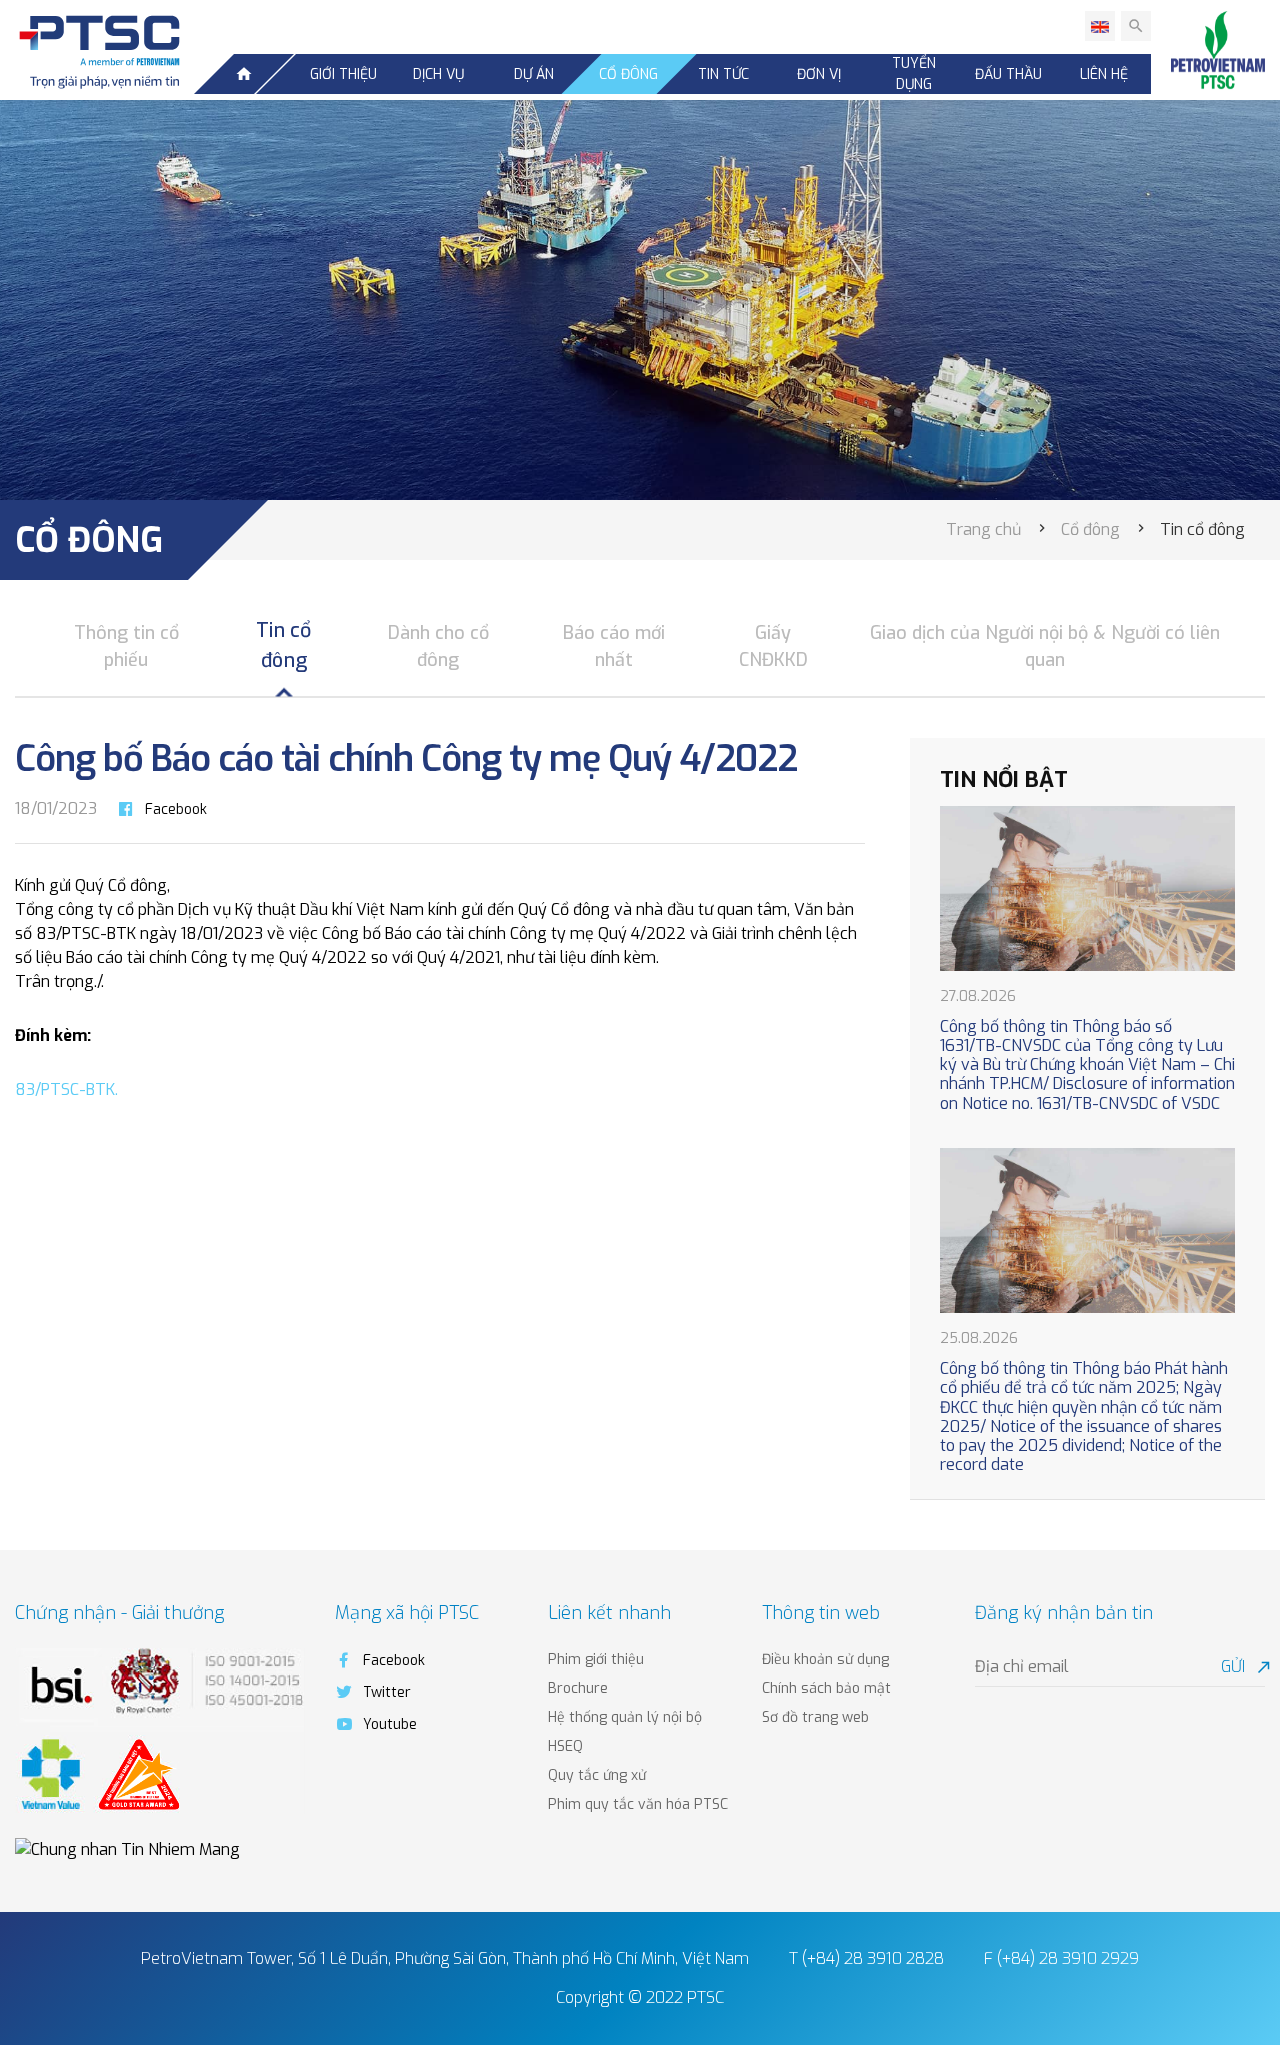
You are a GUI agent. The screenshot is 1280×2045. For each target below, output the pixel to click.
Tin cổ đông (283, 645)
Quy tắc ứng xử (597, 1775)
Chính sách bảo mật (826, 1688)
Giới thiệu (343, 74)
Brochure (578, 1688)
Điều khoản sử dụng (825, 1659)
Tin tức (723, 74)
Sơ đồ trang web (815, 1717)
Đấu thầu (1008, 74)
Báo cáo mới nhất (614, 646)
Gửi (1243, 1666)
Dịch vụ (438, 74)
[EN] (1100, 26)
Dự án (534, 74)
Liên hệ (1104, 74)
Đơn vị (819, 74)
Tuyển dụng (914, 74)
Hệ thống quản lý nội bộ (625, 1717)
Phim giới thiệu (596, 1659)
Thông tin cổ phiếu (126, 646)
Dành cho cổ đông (438, 646)
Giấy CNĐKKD (773, 646)
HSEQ (565, 1746)
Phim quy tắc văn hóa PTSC (638, 1804)
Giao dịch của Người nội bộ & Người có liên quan (1045, 646)
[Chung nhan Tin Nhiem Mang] (127, 1849)
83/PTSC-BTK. (66, 1089)
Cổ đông (628, 74)
